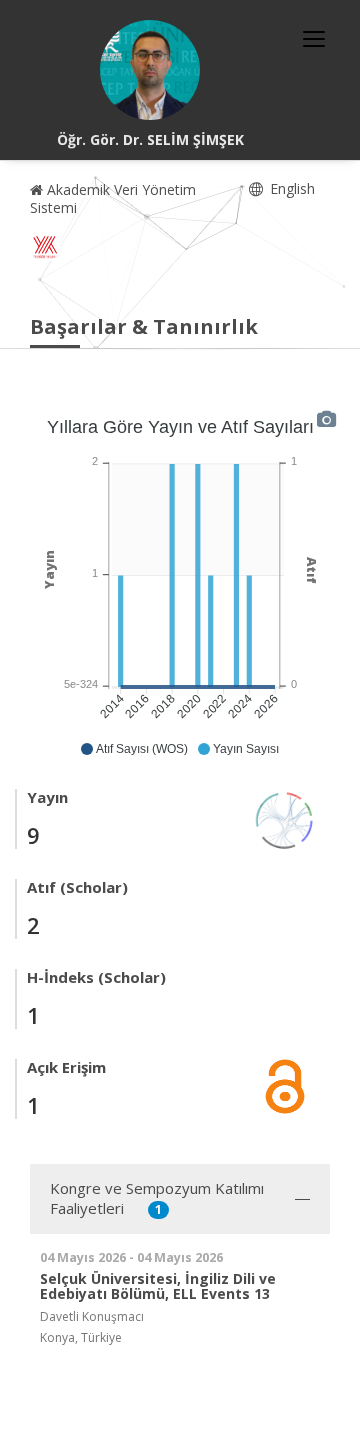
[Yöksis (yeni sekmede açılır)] (45, 247)
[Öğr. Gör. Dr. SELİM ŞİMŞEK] (150, 70)
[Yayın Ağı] (285, 818)
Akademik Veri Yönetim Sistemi (113, 198)
